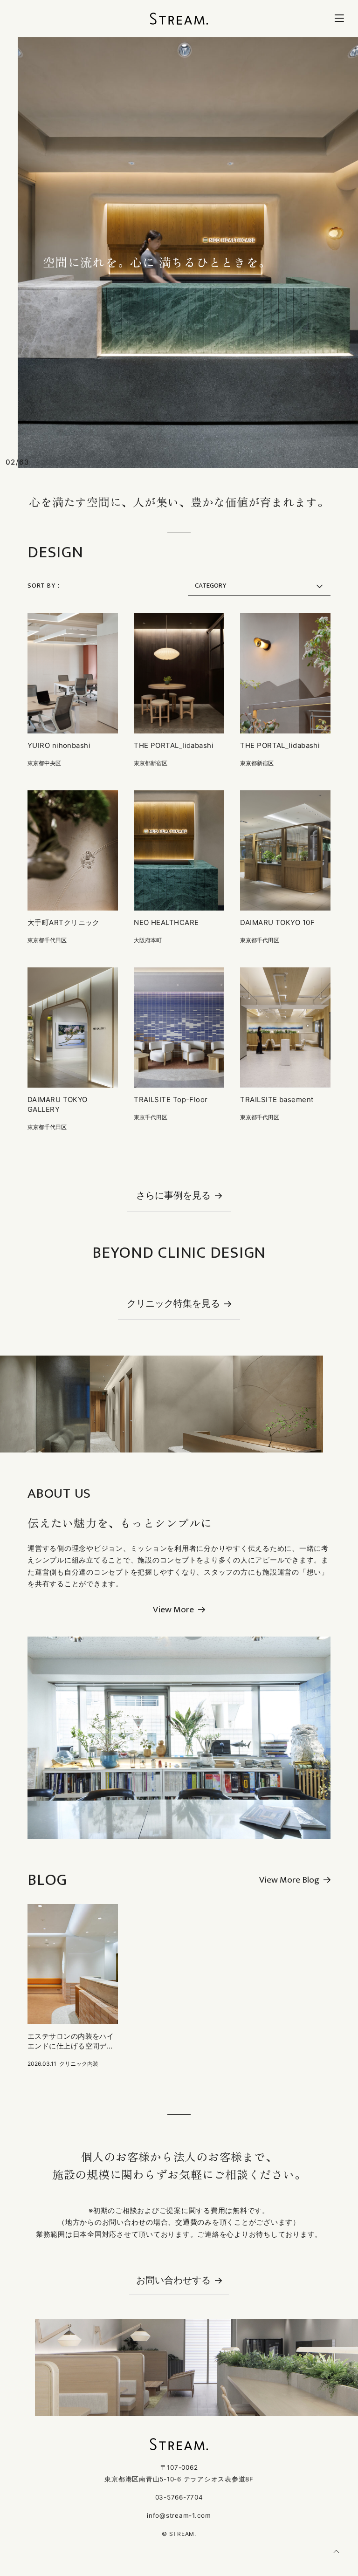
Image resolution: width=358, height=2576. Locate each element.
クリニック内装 (79, 2064)
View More (173, 1610)
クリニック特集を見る (173, 1305)
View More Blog (289, 1880)
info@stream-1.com (179, 2515)
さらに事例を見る (173, 1197)
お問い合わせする (173, 2281)
